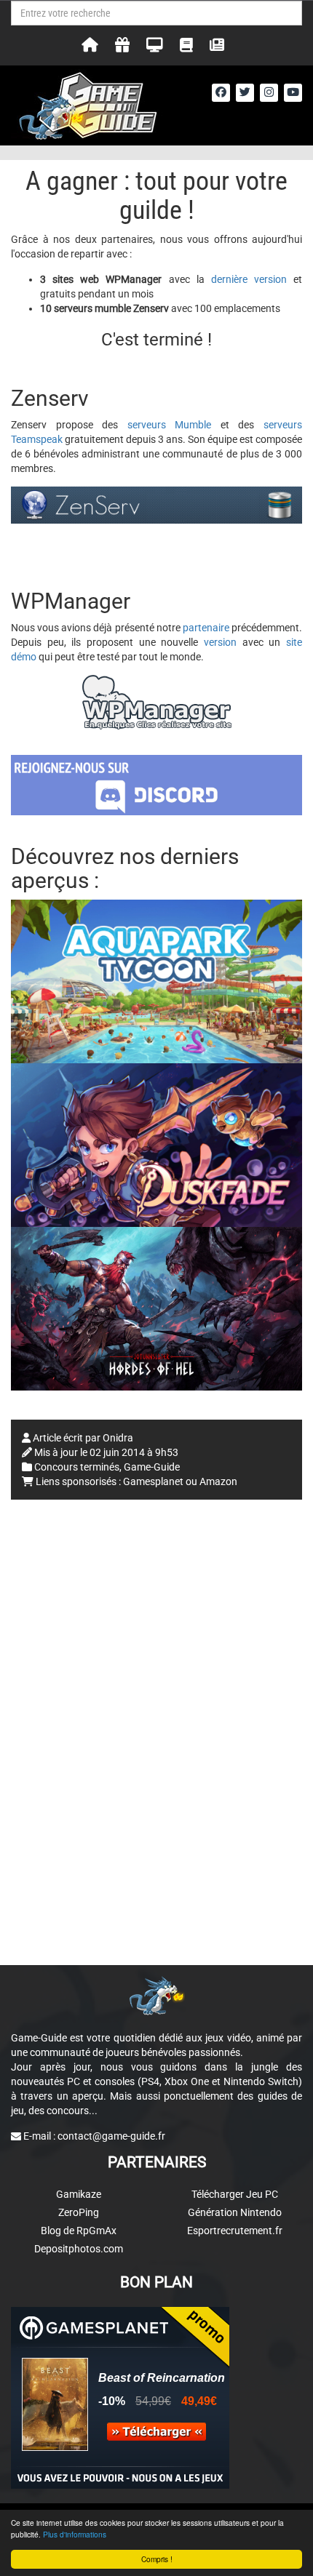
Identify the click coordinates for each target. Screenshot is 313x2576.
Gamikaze (79, 2194)
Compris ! (157, 2559)
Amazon (218, 1481)
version (220, 642)
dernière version (249, 279)
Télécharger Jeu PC (235, 2194)
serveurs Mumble (170, 425)
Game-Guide (152, 1467)
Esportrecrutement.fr (235, 2231)
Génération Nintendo (235, 2212)
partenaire (206, 628)
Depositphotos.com (79, 2249)
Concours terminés (77, 1467)
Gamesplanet (153, 1481)
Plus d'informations (75, 2534)
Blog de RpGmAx (79, 2231)
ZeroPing (79, 2212)
